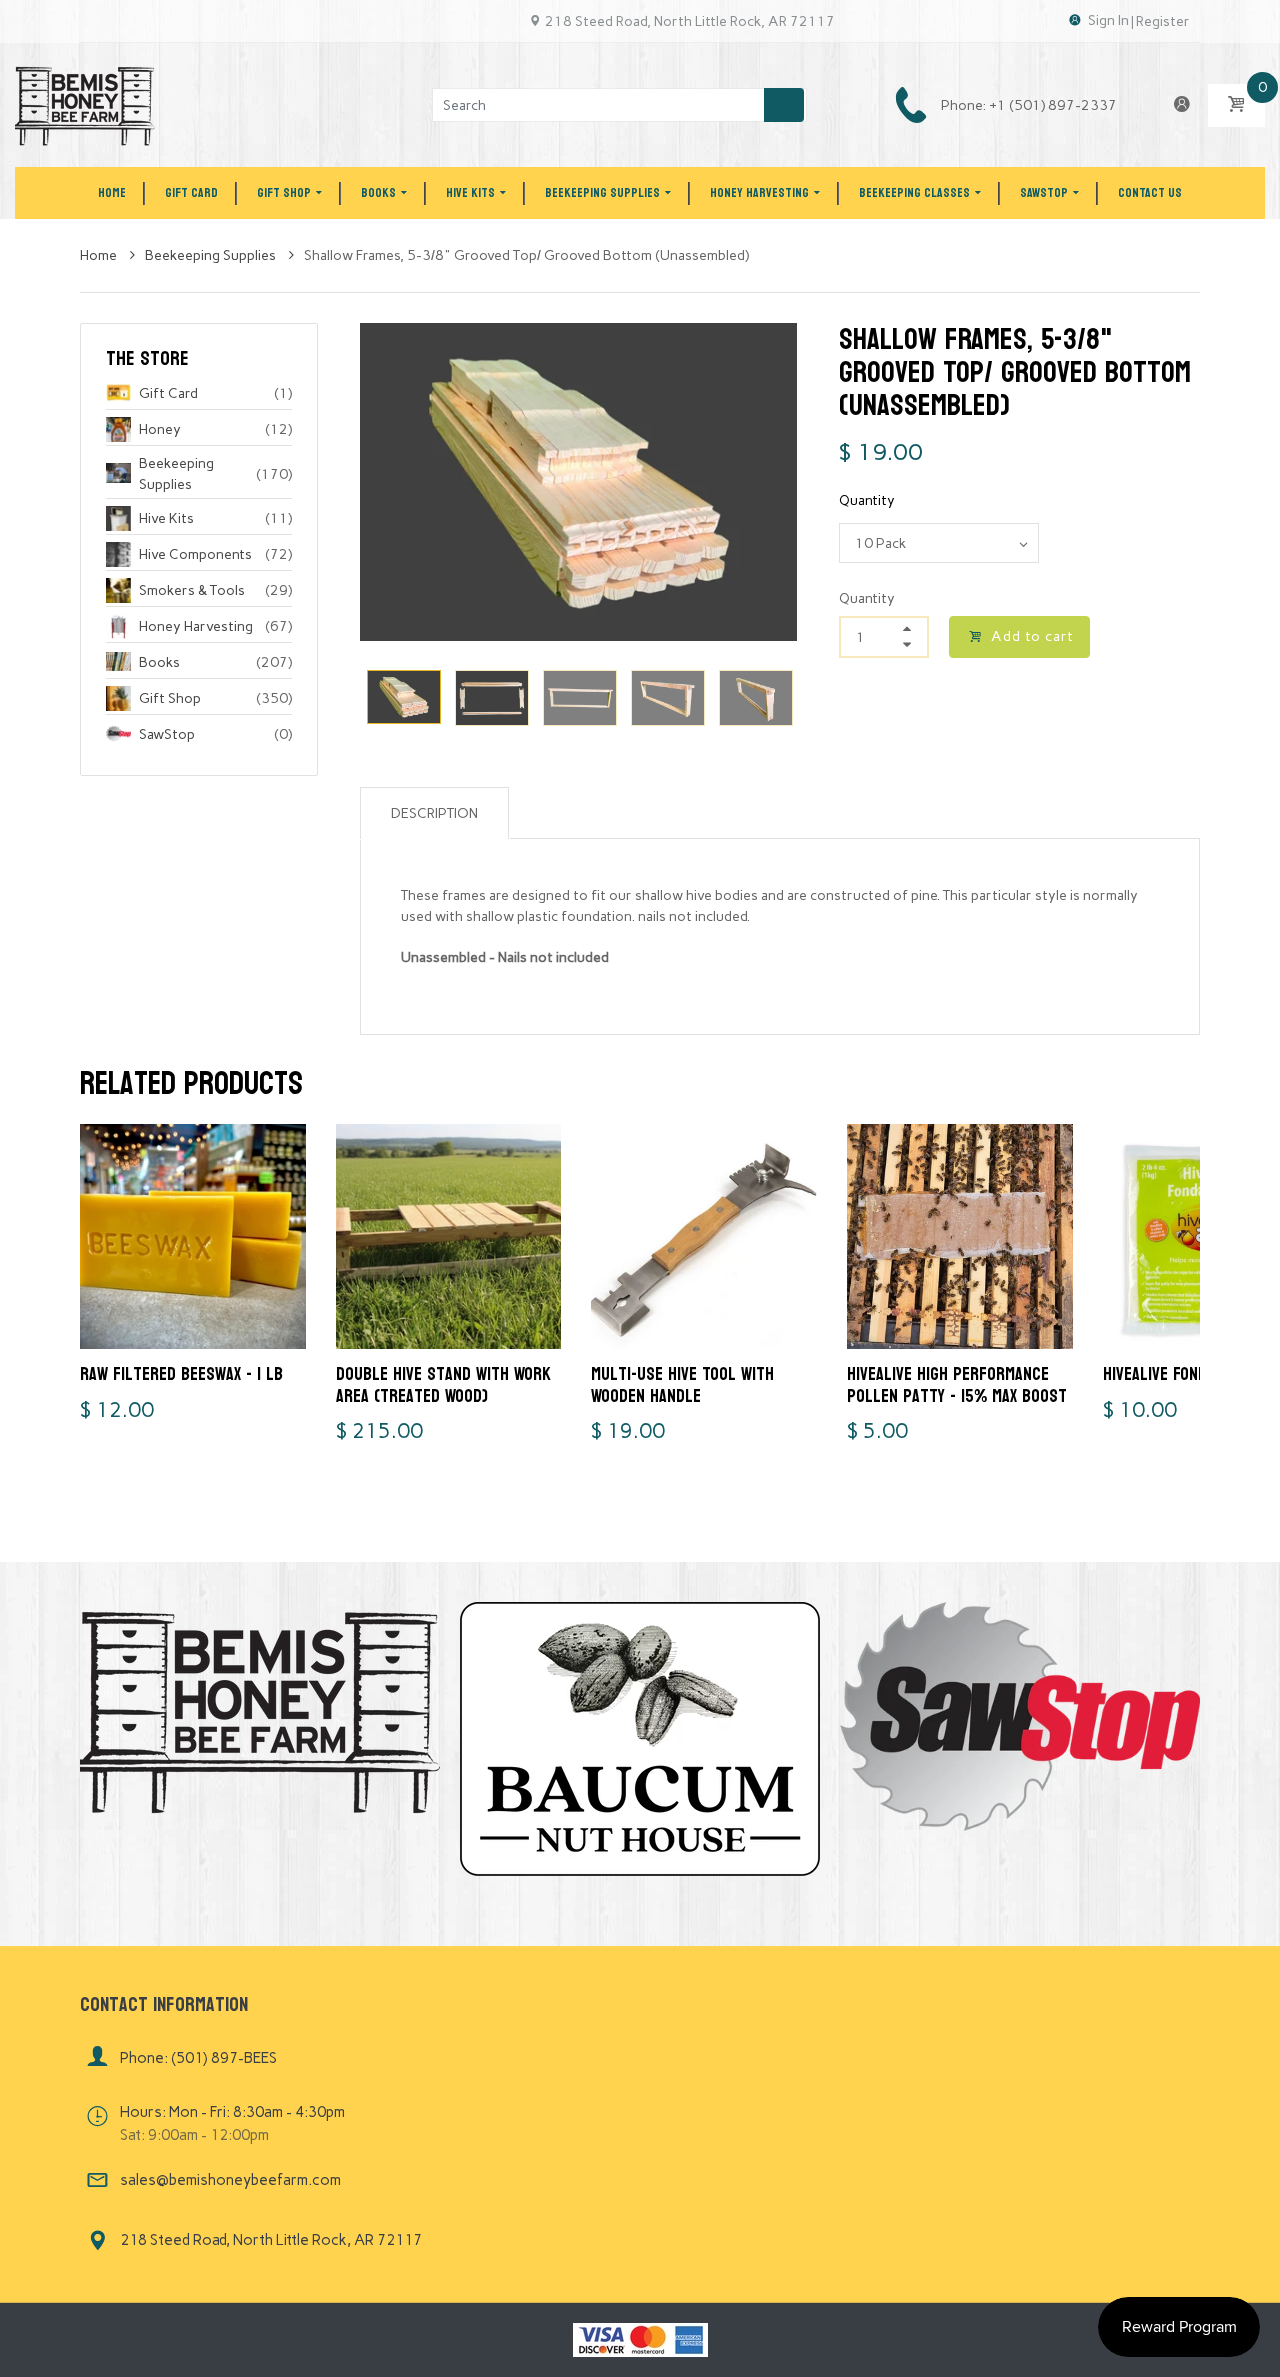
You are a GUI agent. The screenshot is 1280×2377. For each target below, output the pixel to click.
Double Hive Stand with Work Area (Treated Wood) (443, 1385)
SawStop (167, 734)
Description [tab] (434, 813)
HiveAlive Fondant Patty (1191, 1374)
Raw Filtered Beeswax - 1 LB (181, 1374)
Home (100, 255)
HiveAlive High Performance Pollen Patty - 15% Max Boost (957, 1385)
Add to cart (1032, 636)
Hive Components (195, 554)
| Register (1160, 21)
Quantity (867, 500)
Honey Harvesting (196, 626)
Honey (160, 429)
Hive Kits (166, 518)
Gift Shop (170, 698)
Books (159, 662)
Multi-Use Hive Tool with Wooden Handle (682, 1385)
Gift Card (168, 393)
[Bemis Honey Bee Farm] (85, 104)
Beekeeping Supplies (212, 255)
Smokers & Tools (192, 590)
